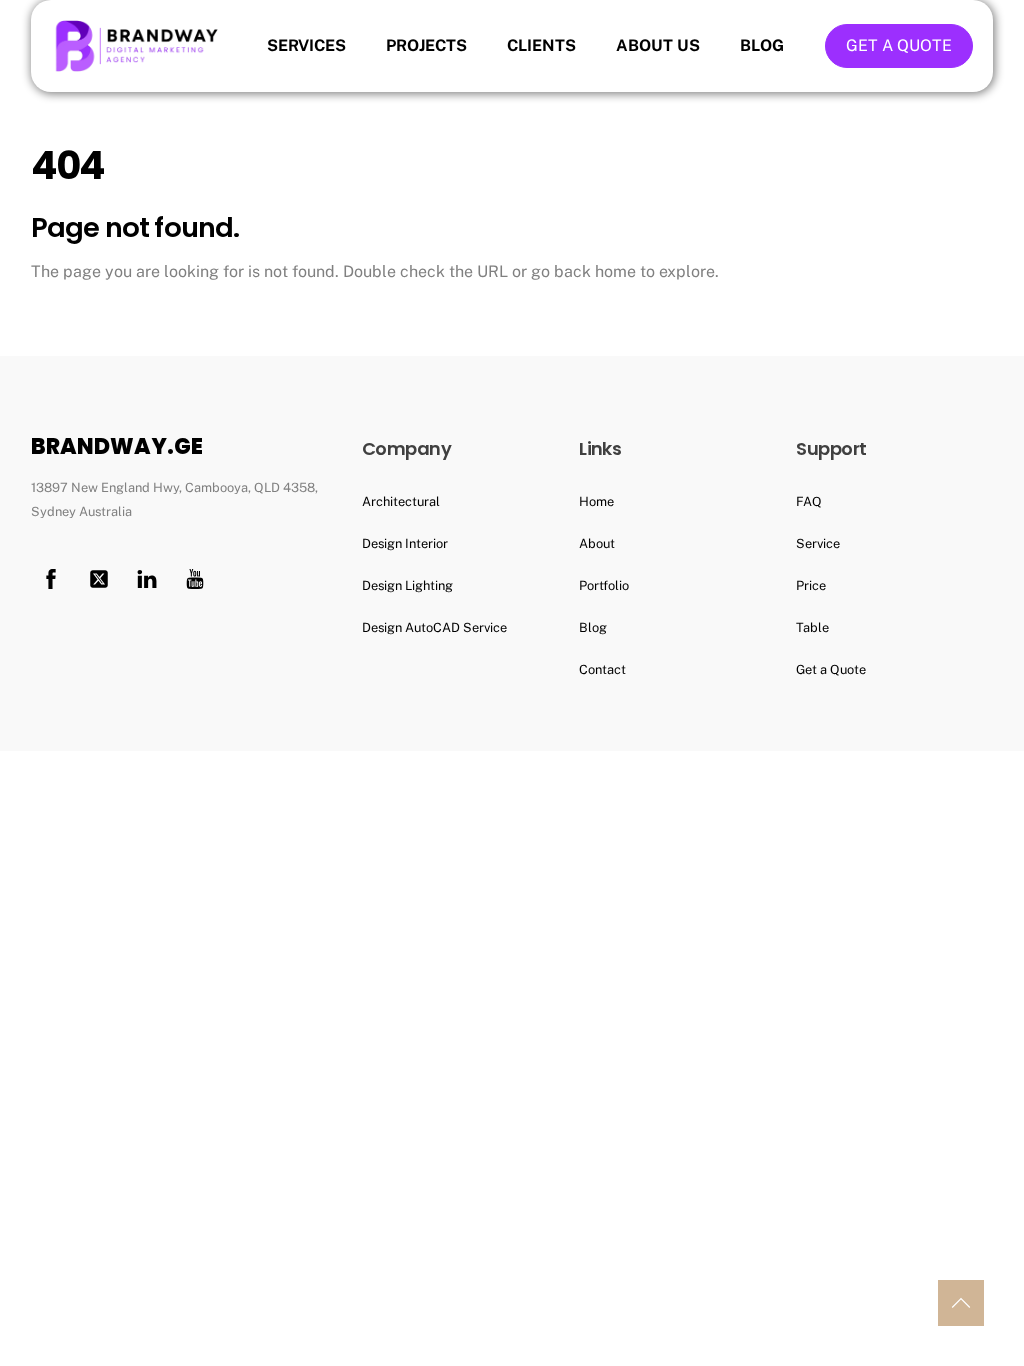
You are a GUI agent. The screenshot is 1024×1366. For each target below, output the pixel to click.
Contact (602, 669)
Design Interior (405, 543)
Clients (541, 45)
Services (306, 45)
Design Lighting (407, 585)
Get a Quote (831, 669)
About (597, 543)
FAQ (809, 501)
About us (658, 45)
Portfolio (604, 585)
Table (812, 627)
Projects (426, 45)
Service (818, 543)
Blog (762, 45)
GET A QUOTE (899, 45)
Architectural (401, 501)
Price (811, 585)
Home (596, 501)
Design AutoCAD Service (434, 627)
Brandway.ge (117, 446)
